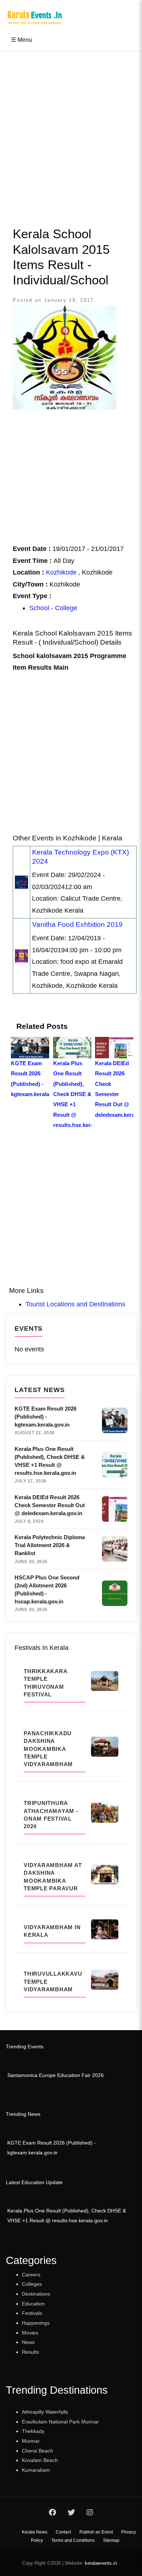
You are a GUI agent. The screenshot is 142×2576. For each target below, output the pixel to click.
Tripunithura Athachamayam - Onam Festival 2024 (51, 1815)
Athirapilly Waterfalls (45, 2412)
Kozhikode (61, 572)
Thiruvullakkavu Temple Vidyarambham (53, 1981)
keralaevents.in (101, 2563)
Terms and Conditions (73, 2540)
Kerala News (35, 2532)
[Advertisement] (71, 131)
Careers (31, 2275)
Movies (30, 2333)
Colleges (32, 2284)
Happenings (36, 2323)
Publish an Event (96, 2532)
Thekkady (33, 2431)
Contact (63, 2532)
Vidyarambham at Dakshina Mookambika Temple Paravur (53, 1877)
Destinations (36, 2294)
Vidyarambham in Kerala (52, 1931)
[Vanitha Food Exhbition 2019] (21, 956)
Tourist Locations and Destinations (75, 1304)
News (28, 2342)
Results (30, 2352)
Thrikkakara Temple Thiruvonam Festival (45, 1683)
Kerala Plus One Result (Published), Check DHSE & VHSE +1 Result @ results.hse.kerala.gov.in (67, 2216)
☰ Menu (21, 40)
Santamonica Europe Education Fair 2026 (56, 2075)
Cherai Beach (38, 2451)
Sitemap (111, 2540)
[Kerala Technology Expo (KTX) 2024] (21, 882)
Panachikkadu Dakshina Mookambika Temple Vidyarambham (48, 1749)
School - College (53, 608)
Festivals (32, 2313)
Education (33, 2304)
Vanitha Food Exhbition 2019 (77, 924)
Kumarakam (36, 2470)
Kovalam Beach (40, 2460)
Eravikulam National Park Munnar (60, 2422)
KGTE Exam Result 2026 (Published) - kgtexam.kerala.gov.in (52, 2148)
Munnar (31, 2441)
